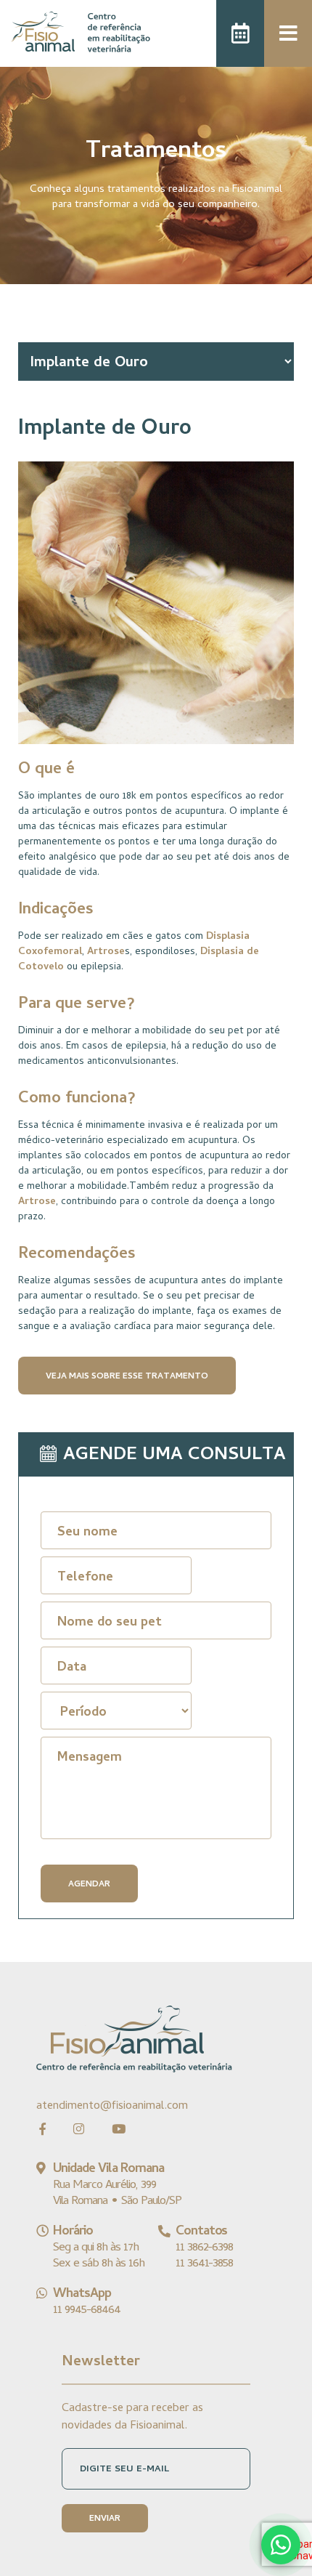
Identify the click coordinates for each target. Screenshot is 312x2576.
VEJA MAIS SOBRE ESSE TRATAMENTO (127, 1377)
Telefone (85, 1578)
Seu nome (87, 1533)
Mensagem (90, 1758)
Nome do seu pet (110, 1623)
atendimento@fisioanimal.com (112, 2106)
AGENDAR (89, 1885)
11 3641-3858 (205, 2264)
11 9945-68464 (87, 2311)
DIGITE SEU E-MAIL (124, 2470)
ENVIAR (105, 2519)
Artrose (106, 952)
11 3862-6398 (205, 2248)
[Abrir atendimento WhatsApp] (281, 2545)
